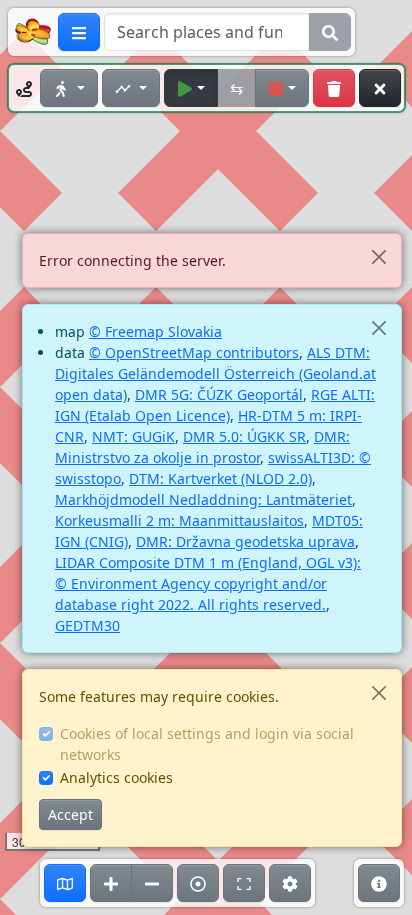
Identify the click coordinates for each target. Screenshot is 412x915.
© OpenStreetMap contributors (194, 352)
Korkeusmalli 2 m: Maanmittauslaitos (179, 520)
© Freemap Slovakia (155, 331)
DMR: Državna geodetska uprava (245, 541)
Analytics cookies (116, 777)
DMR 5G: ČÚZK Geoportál (219, 394)
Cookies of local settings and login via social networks (207, 744)
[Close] (378, 256)
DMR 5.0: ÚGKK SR (244, 436)
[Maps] (65, 883)
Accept (70, 814)
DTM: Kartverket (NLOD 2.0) (220, 478)
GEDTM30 (87, 625)
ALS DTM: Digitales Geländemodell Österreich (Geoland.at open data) (215, 373)
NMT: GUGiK (133, 436)
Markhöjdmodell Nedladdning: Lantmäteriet (203, 499)
